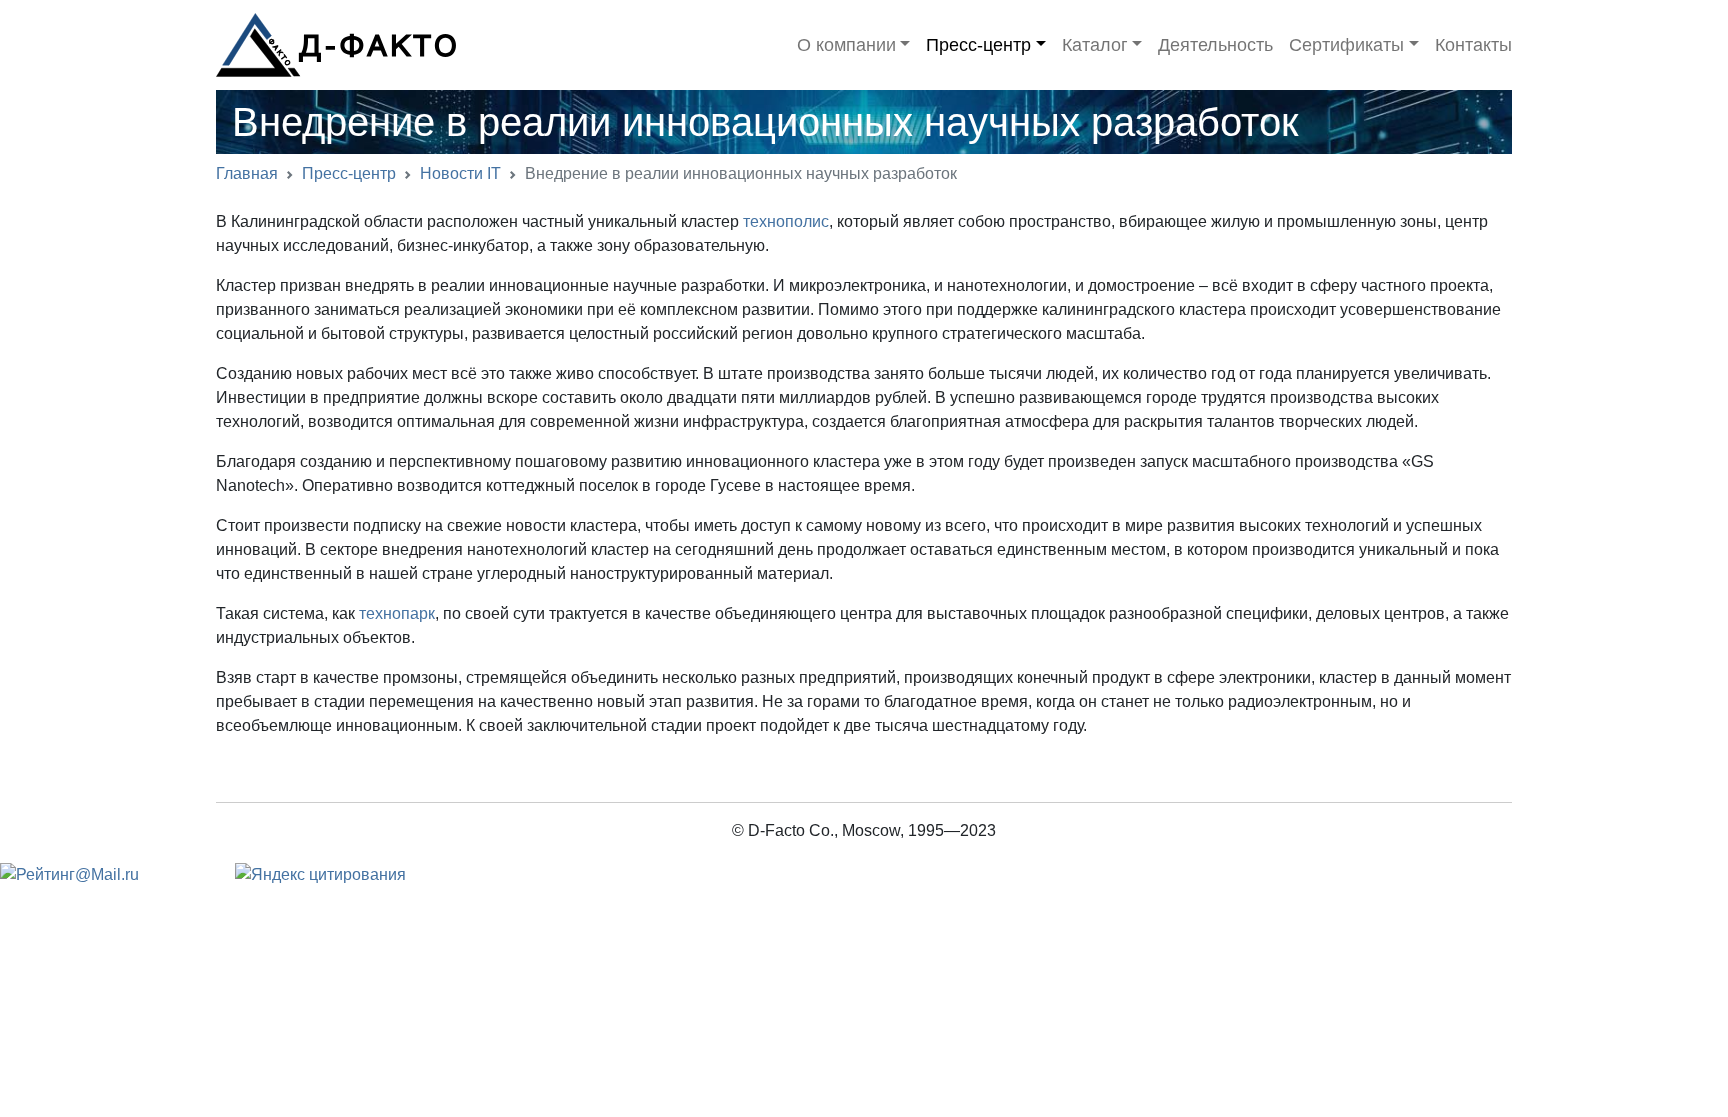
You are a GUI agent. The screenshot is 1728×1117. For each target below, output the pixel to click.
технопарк (397, 613)
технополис (786, 221)
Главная (247, 173)
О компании (846, 45)
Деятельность (1215, 45)
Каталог (1095, 45)
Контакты (1473, 45)
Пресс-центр (978, 45)
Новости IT (460, 173)
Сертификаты (1346, 45)
